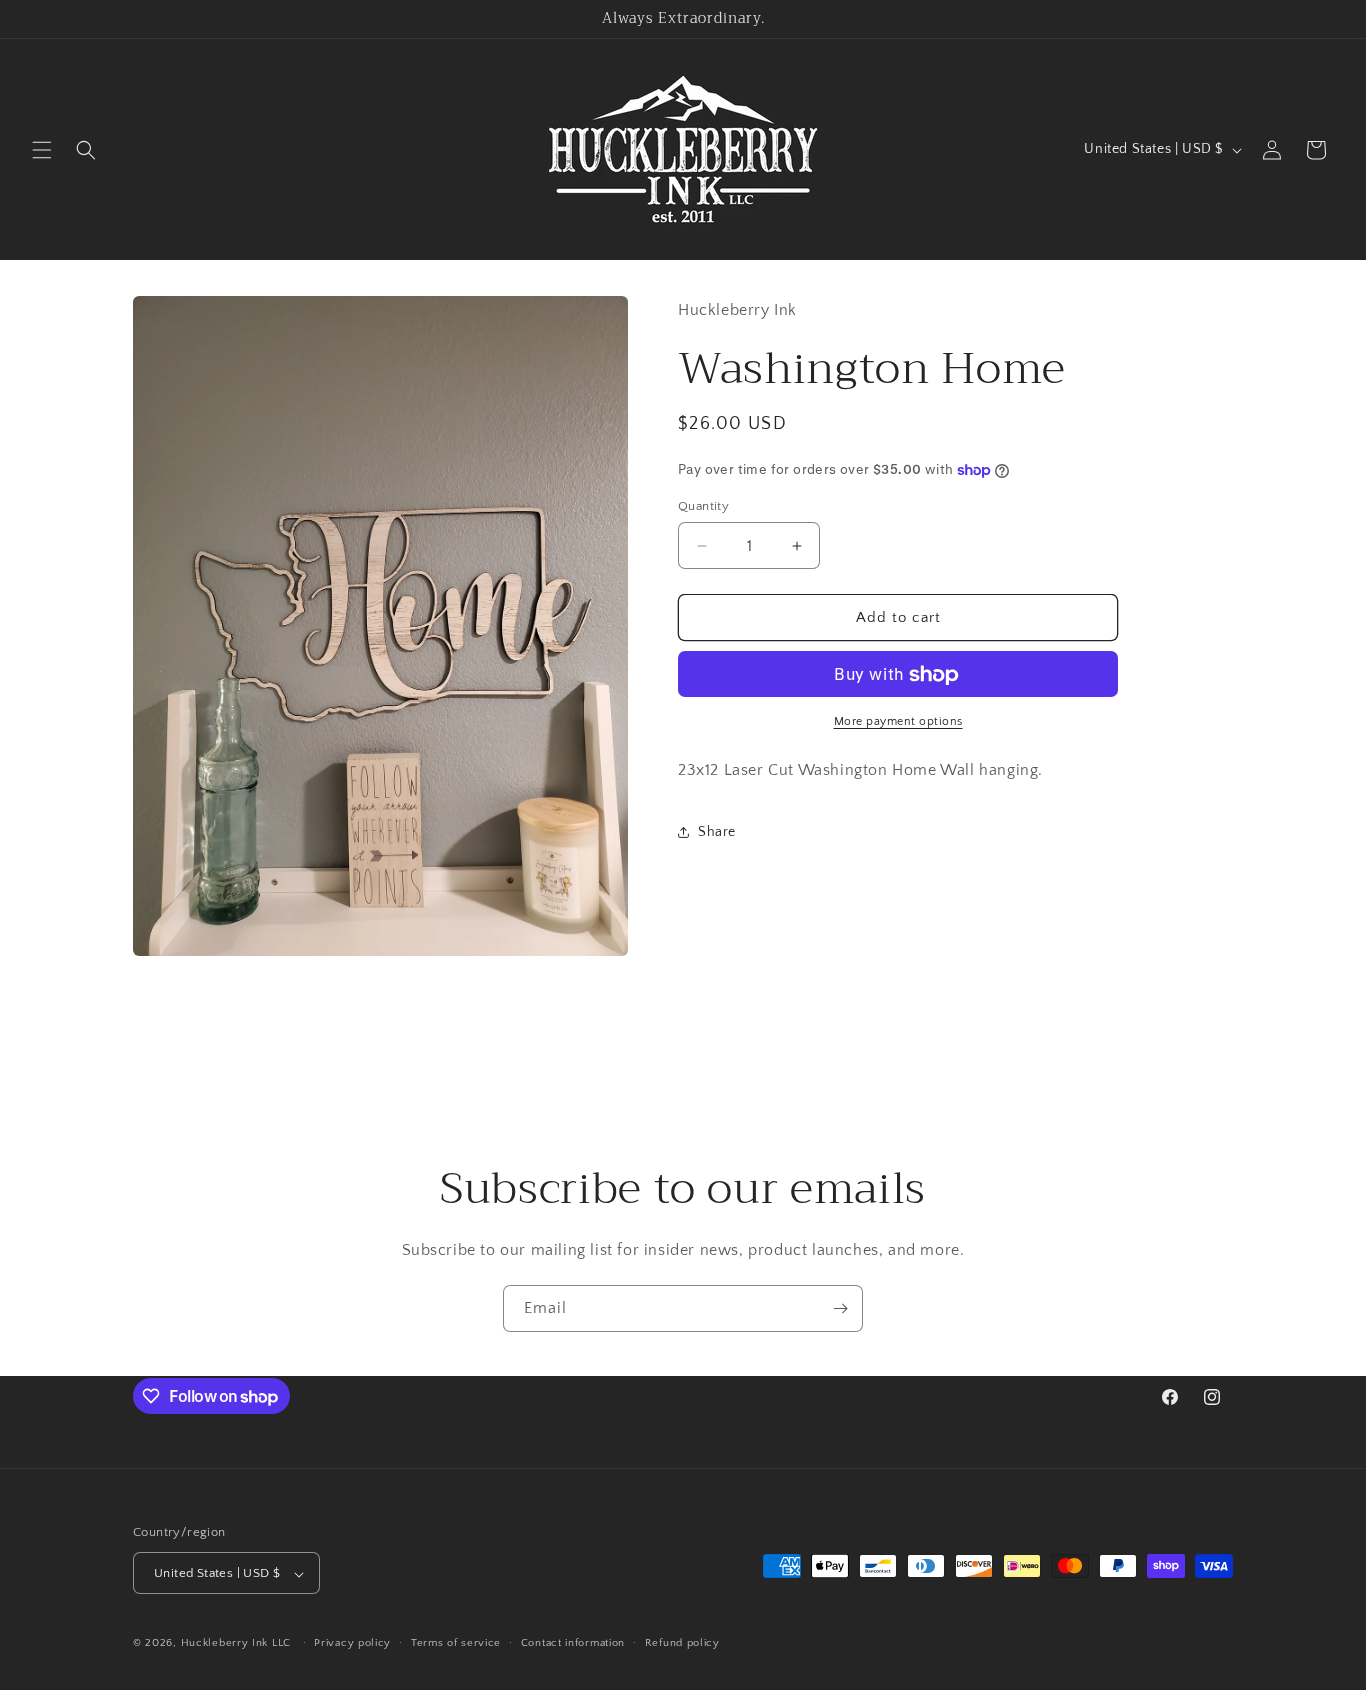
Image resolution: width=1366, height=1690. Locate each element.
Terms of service (456, 1643)
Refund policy (682, 1643)
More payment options (898, 722)
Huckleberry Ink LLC (236, 1644)
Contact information (573, 1643)
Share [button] (717, 832)
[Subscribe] (840, 1308)
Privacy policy (352, 1643)
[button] (42, 150)
